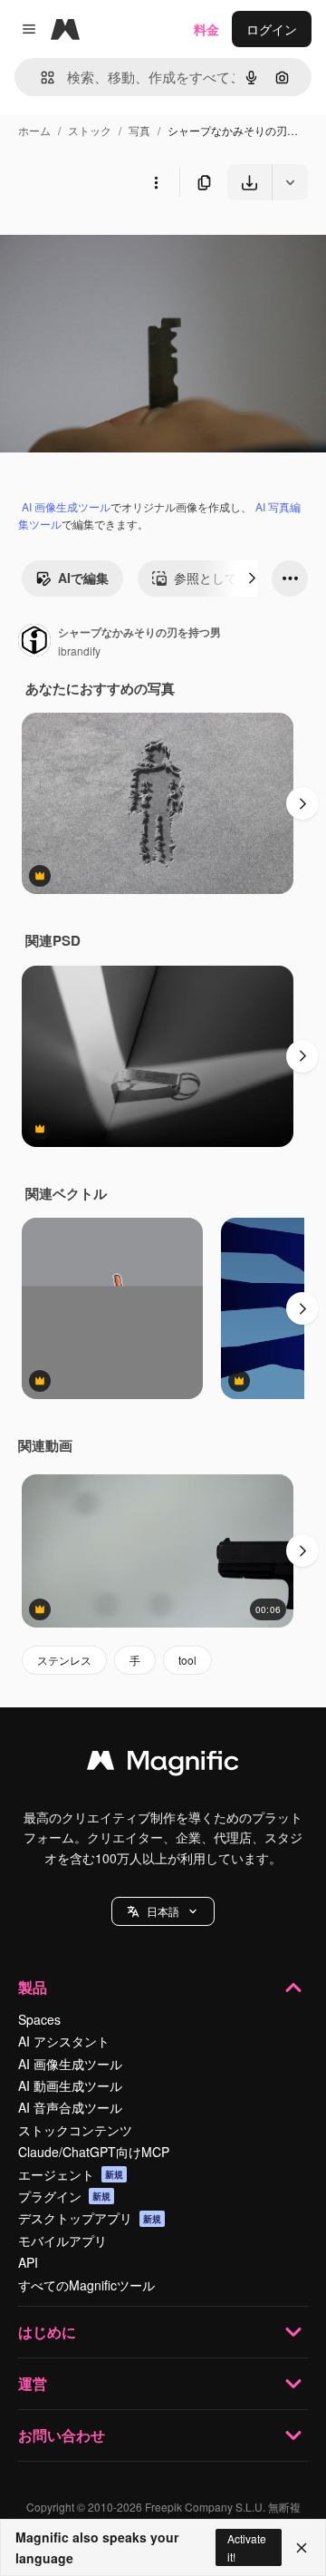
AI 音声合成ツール (70, 2107)
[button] (163, 1911)
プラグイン (64, 2196)
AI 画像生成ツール (66, 506)
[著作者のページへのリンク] (34, 642)
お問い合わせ (62, 2435)
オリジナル (125, 243)
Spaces (39, 2019)
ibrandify (79, 651)
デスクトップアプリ (90, 2218)
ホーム (34, 130)
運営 (33, 2383)
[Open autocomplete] (40, 78)
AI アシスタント (64, 2041)
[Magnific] (163, 1764)
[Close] (302, 2548)
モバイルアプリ (62, 2241)
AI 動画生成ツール (70, 2085)
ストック (90, 130)
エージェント (71, 2174)
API (28, 2262)
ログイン (272, 29)
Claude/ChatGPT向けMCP (94, 2152)
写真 (139, 130)
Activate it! (247, 2547)
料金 (206, 29)
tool (187, 1660)
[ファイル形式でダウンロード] (290, 182)
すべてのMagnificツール (86, 2285)
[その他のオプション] (156, 182)
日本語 (163, 1911)
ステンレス (64, 1660)
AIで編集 (83, 578)
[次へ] (252, 578)
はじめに (47, 2332)
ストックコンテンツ (75, 2130)
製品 (33, 1987)
